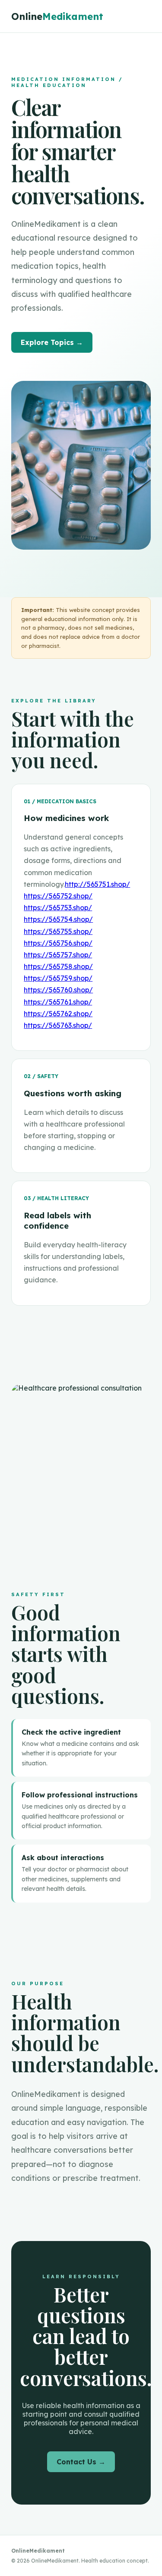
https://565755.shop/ (58, 931)
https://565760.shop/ (58, 990)
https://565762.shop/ (58, 1014)
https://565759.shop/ (58, 978)
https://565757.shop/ (58, 955)
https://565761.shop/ (58, 1002)
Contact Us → (81, 2462)
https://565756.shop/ (58, 943)
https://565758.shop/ (58, 966)
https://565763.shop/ (58, 1025)
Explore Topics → (52, 342)
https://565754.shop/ (58, 919)
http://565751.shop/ (97, 884)
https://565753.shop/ (58, 908)
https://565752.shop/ (58, 896)
